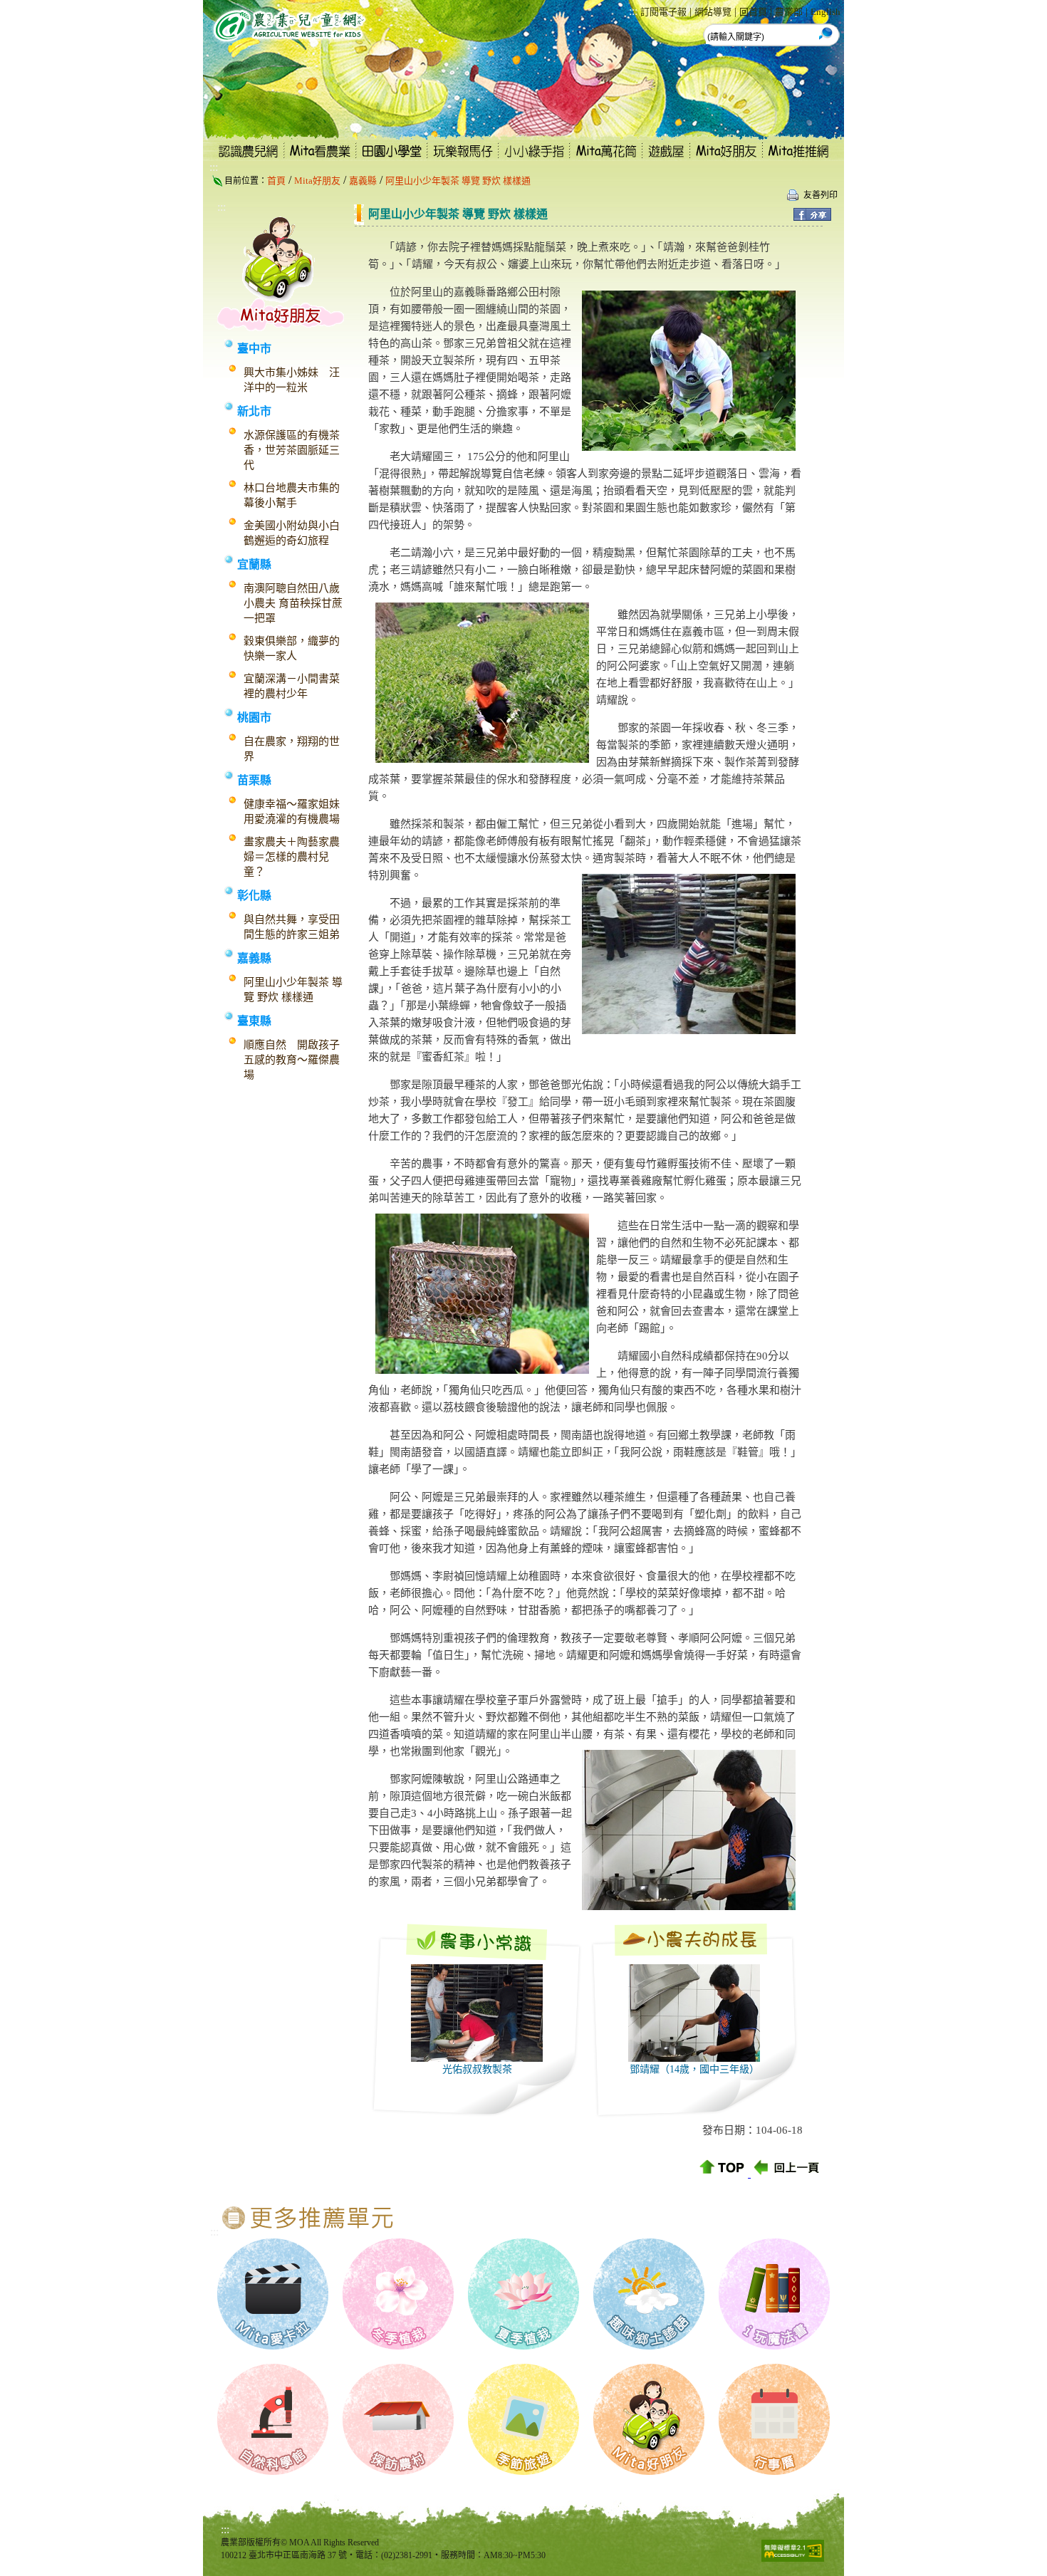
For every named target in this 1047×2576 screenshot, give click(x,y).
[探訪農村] (398, 2471)
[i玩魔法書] (774, 2346)
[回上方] (723, 2173)
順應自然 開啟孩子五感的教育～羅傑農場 (292, 1060)
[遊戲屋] (666, 157)
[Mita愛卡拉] (273, 2346)
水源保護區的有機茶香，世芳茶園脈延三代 (292, 450)
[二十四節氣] (649, 2346)
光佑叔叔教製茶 (477, 2069)
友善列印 (821, 195)
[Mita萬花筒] (606, 157)
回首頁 (753, 12)
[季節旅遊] (523, 2471)
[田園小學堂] (392, 157)
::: (633, 11)
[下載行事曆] (774, 2471)
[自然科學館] (273, 2471)
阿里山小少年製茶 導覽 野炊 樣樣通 (458, 181)
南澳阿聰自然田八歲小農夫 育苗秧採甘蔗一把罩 (293, 603)
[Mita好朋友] (726, 157)
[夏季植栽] (523, 2346)
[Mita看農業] (321, 157)
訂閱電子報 (663, 12)
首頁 (276, 181)
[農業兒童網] (286, 50)
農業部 (789, 12)
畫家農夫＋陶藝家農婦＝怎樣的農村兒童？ (292, 857)
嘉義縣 (363, 181)
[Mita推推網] (803, 157)
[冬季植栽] (398, 2346)
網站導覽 (713, 12)
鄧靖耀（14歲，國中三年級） (694, 2069)
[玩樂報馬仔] (464, 157)
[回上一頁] (788, 2173)
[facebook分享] (812, 217)
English (825, 12)
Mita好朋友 (317, 181)
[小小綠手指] (535, 157)
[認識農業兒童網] (244, 157)
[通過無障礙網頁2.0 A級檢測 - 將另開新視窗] (793, 2558)
